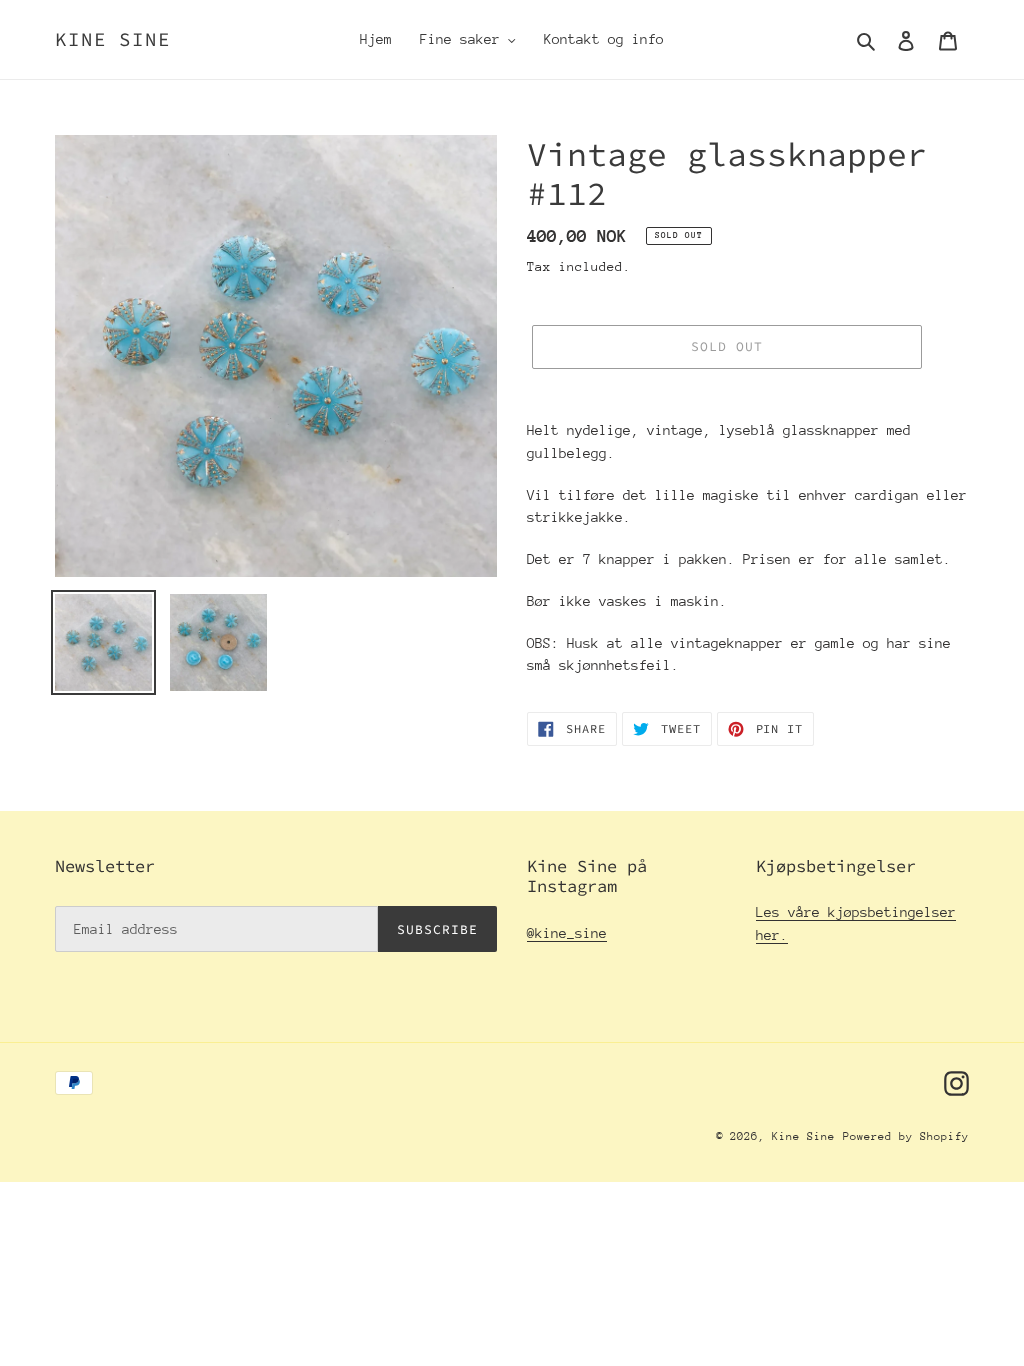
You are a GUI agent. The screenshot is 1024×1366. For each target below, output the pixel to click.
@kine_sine (567, 933)
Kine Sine (113, 39)
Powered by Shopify (906, 1136)
